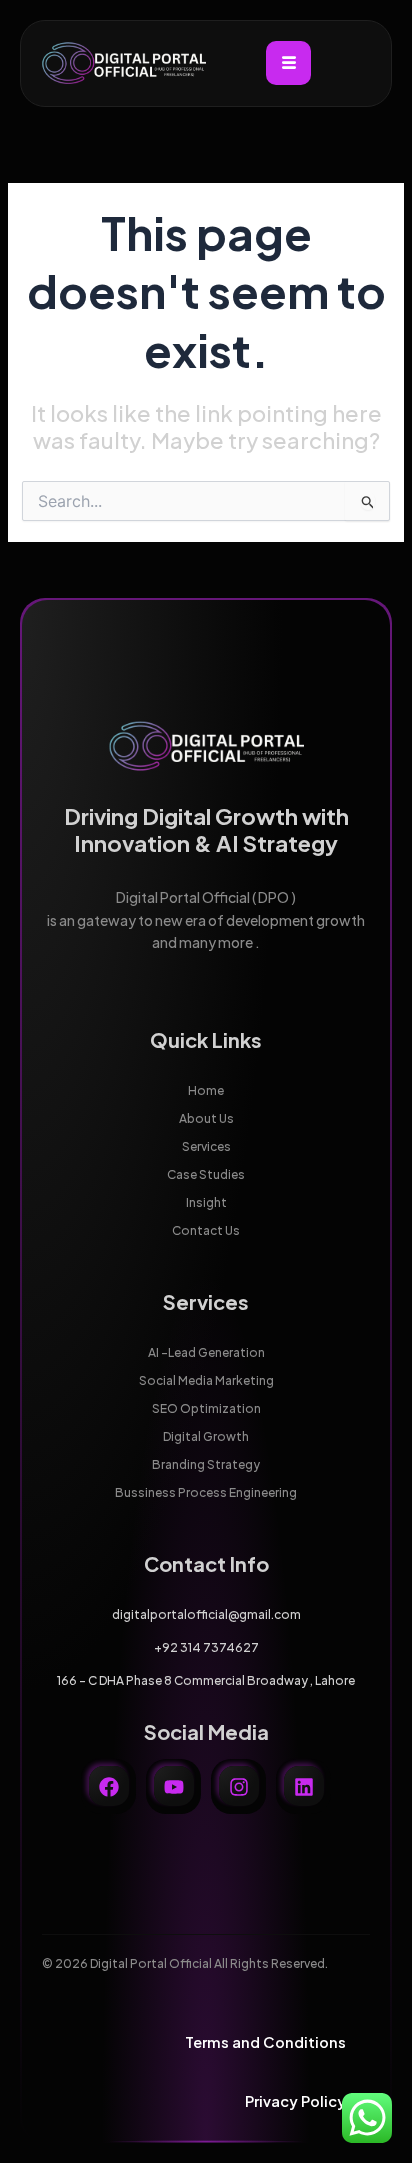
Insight (206, 1202)
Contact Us (206, 1230)
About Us (206, 1118)
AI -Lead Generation (206, 1352)
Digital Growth (206, 1436)
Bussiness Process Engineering (206, 1492)
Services (206, 1146)
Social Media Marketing (206, 1380)
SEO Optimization (206, 1408)
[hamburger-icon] (288, 63)
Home (206, 1090)
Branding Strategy (206, 1464)
